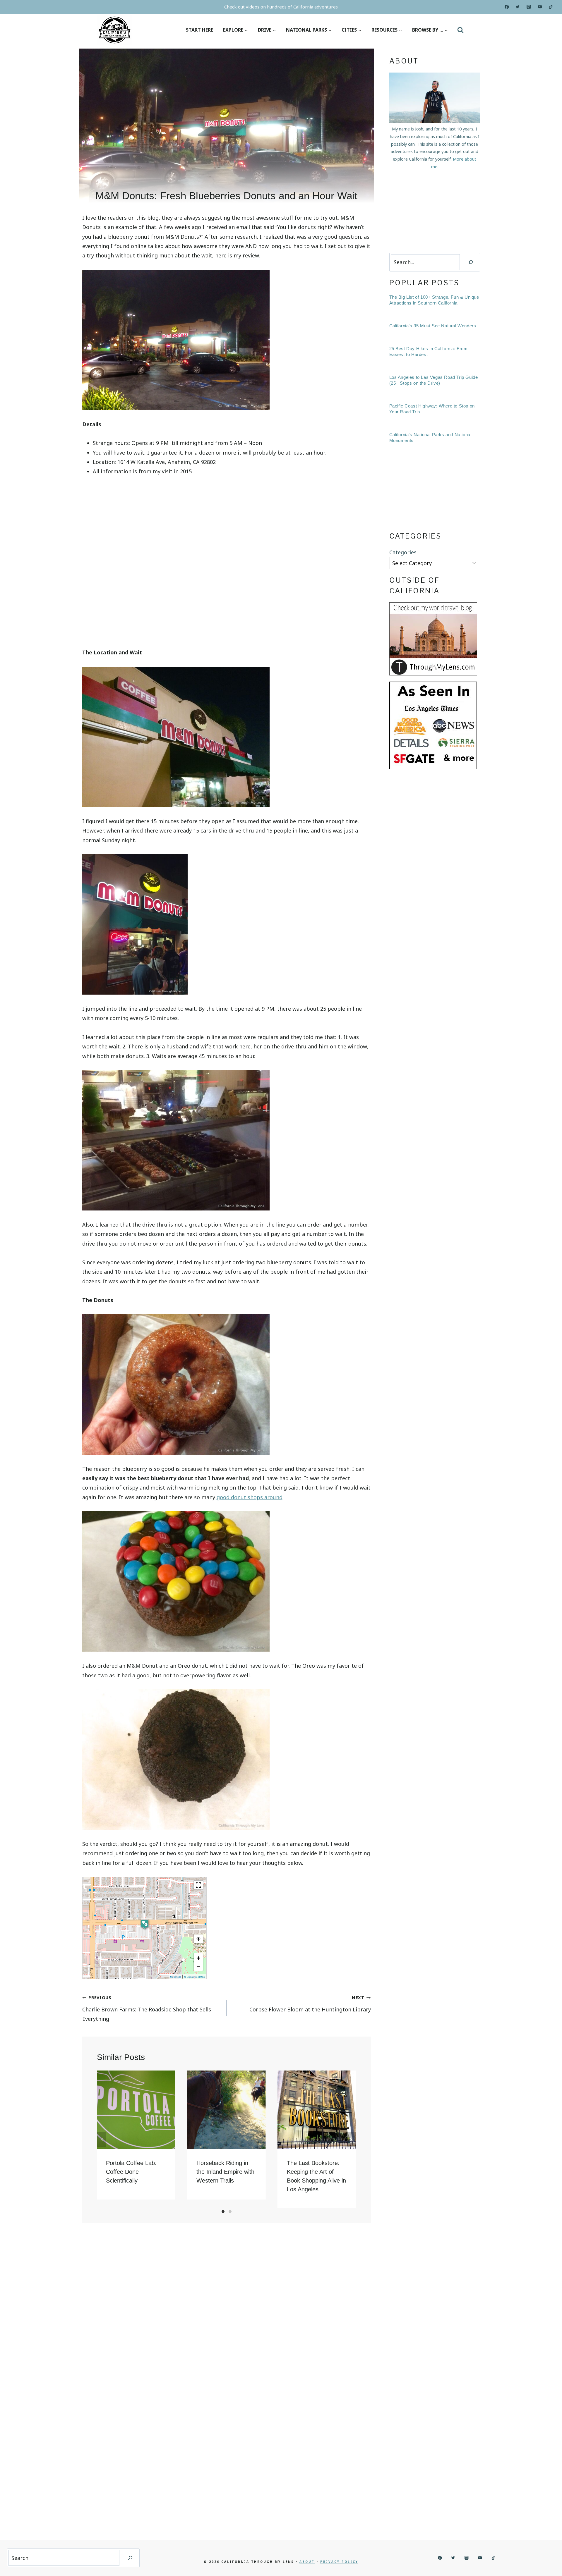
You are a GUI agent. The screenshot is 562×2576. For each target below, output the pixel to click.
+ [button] (199, 1958)
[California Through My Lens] (115, 30)
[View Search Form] (460, 30)
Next (352, 2140)
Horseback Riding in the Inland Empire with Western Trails (225, 2172)
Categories (403, 552)
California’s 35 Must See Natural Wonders (433, 326)
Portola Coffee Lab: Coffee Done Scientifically (131, 2172)
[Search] (471, 262)
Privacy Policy (339, 2562)
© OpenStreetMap (195, 1977)
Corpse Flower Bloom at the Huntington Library (310, 2004)
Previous (101, 2140)
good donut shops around (250, 1497)
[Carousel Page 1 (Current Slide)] (223, 2212)
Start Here (199, 30)
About (307, 2562)
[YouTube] (540, 7)
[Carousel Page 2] (230, 2212)
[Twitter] (518, 7)
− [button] (199, 1966)
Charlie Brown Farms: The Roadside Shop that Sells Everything (147, 2008)
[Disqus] (227, 2309)
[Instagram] (529, 7)
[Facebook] (507, 7)
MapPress (176, 1977)
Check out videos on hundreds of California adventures (281, 7)
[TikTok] (551, 7)
